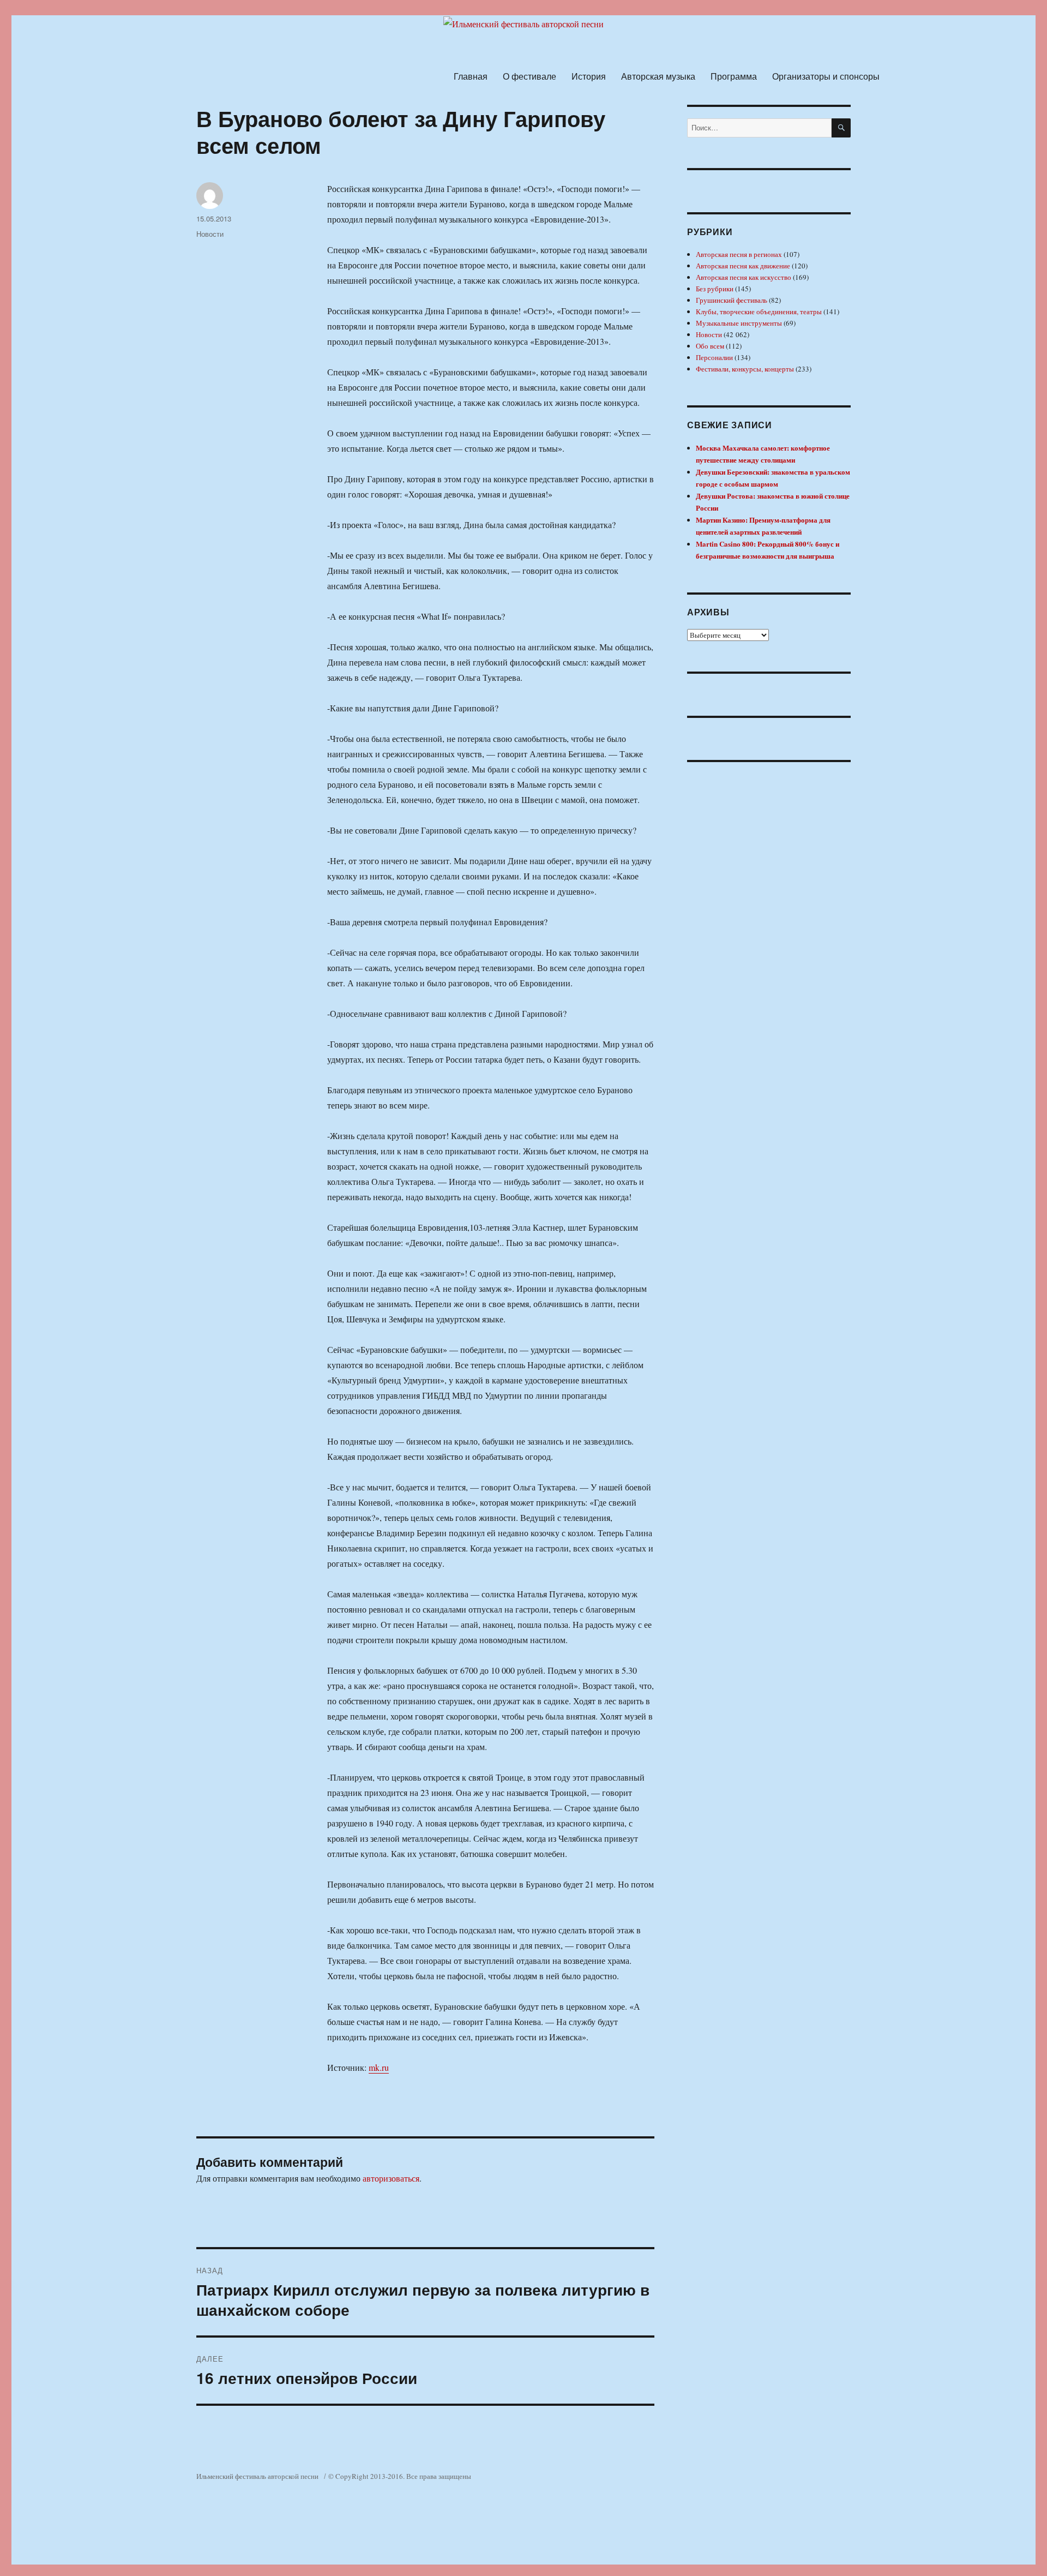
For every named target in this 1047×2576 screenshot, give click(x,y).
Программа (734, 76)
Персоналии (714, 357)
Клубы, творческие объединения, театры (759, 311)
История (589, 76)
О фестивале (529, 76)
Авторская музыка (658, 76)
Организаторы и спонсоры (826, 76)
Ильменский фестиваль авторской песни (257, 2476)
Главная (471, 76)
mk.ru (379, 2067)
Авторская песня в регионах (739, 254)
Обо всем (710, 346)
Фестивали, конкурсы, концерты (745, 369)
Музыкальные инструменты (739, 323)
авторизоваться (391, 2178)
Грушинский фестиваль (732, 300)
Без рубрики (715, 289)
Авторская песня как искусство (744, 277)
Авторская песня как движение (743, 266)
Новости (210, 234)
